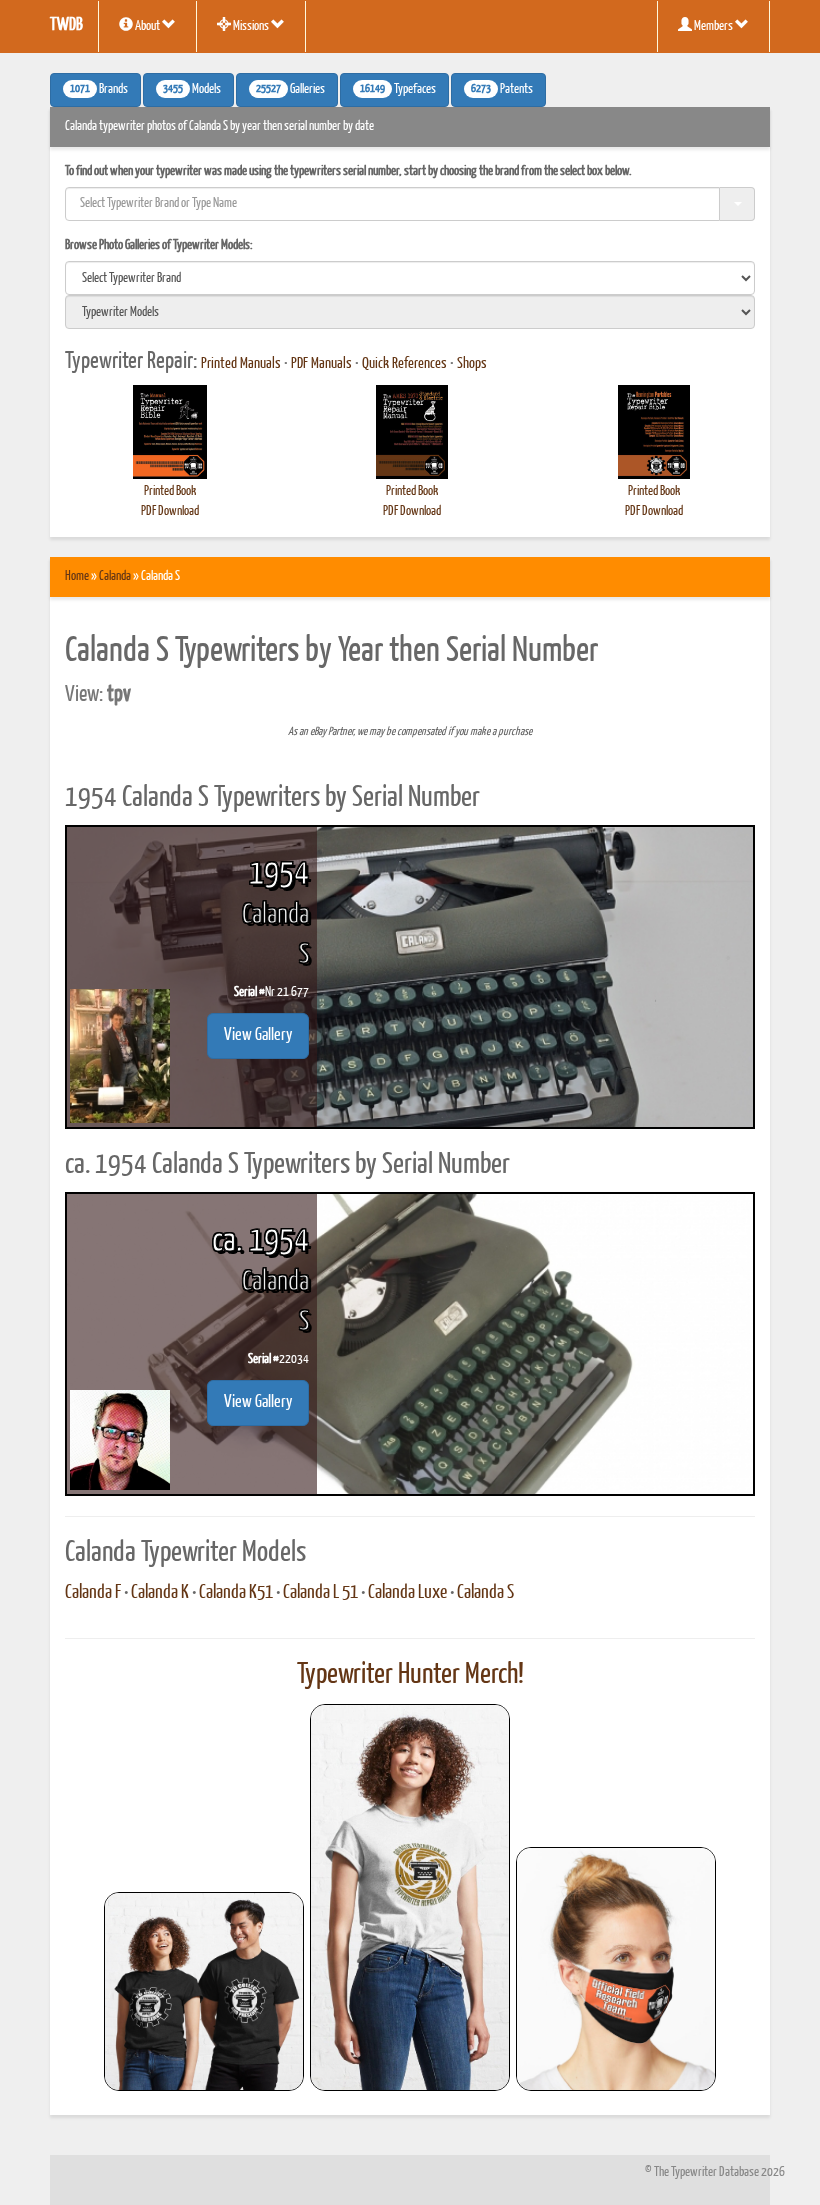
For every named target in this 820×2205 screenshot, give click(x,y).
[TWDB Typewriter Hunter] (204, 1991)
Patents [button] (502, 90)
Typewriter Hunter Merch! (410, 1675)
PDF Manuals (321, 364)
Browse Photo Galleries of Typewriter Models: (159, 245)
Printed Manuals (241, 364)
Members (713, 26)
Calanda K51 (236, 1593)
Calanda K (160, 1593)
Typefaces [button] (398, 90)
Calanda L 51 (320, 1593)
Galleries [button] (290, 90)
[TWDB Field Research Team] (616, 1969)
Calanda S (485, 1593)
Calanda (115, 576)
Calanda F (93, 1593)
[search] (410, 278)
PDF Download (170, 511)
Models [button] (192, 90)
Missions (251, 26)
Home (77, 576)
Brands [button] (99, 90)
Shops (472, 364)
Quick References (404, 364)
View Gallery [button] (258, 1035)
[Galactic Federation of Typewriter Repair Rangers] (410, 1898)
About (147, 26)
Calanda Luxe (407, 1593)
